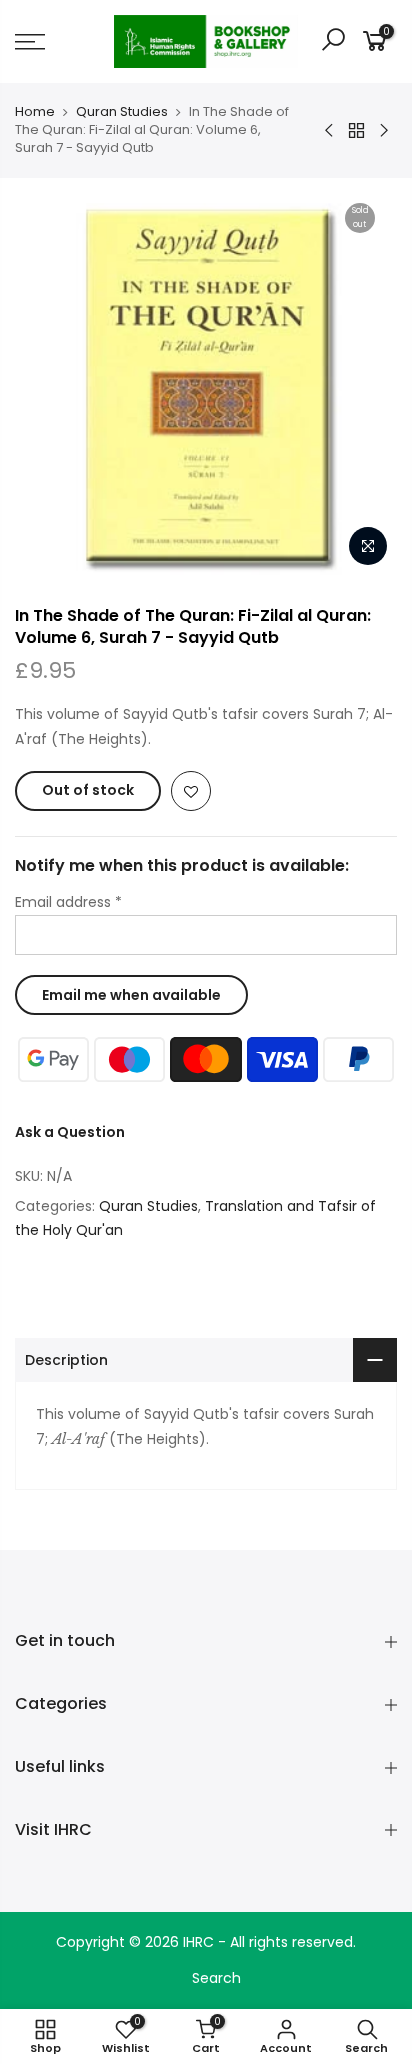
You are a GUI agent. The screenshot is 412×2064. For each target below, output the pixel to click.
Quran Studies (122, 112)
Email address (68, 902)
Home (35, 112)
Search (216, 1978)
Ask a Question (70, 1132)
